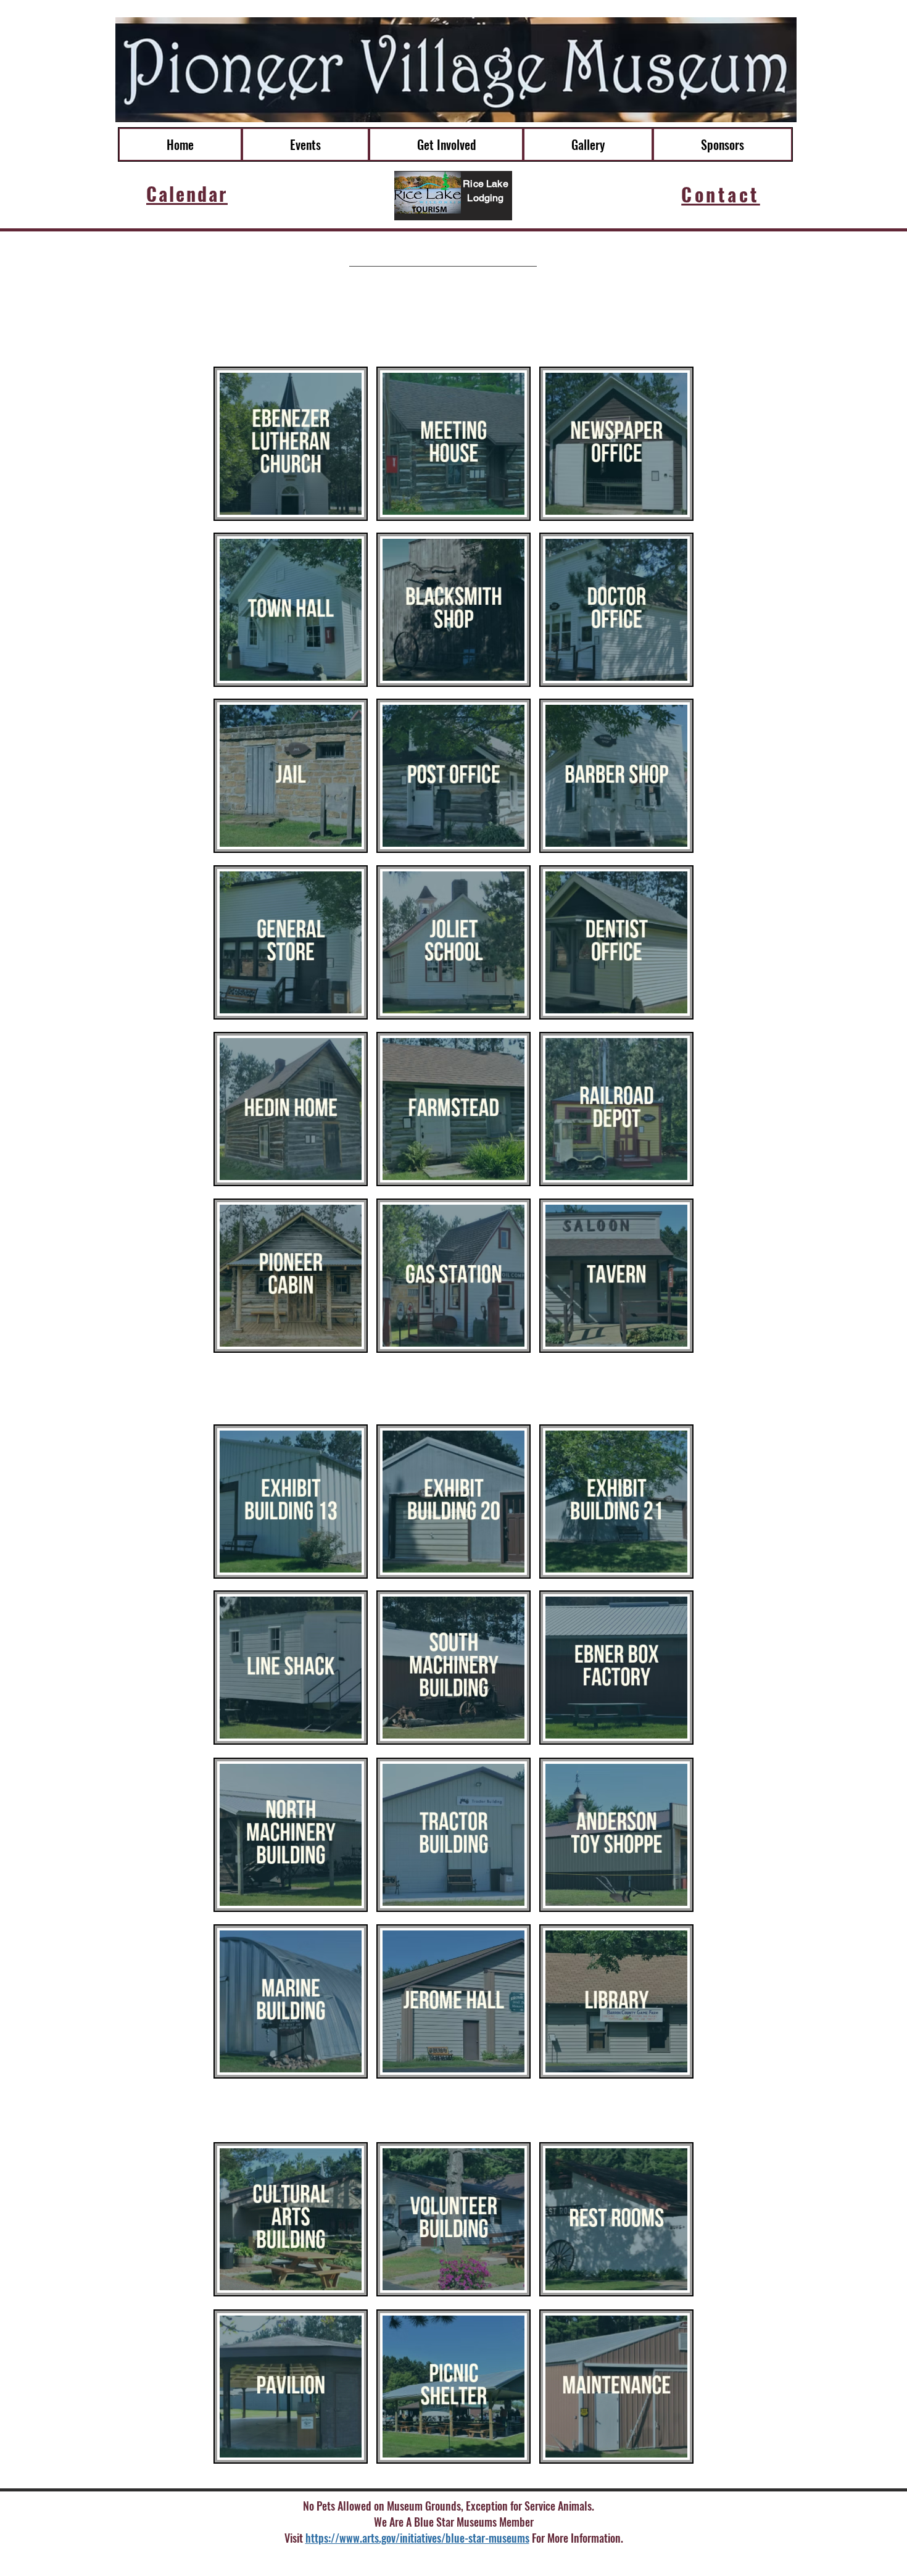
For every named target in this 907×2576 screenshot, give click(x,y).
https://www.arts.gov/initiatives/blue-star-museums (417, 2538)
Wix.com (567, 2560)
